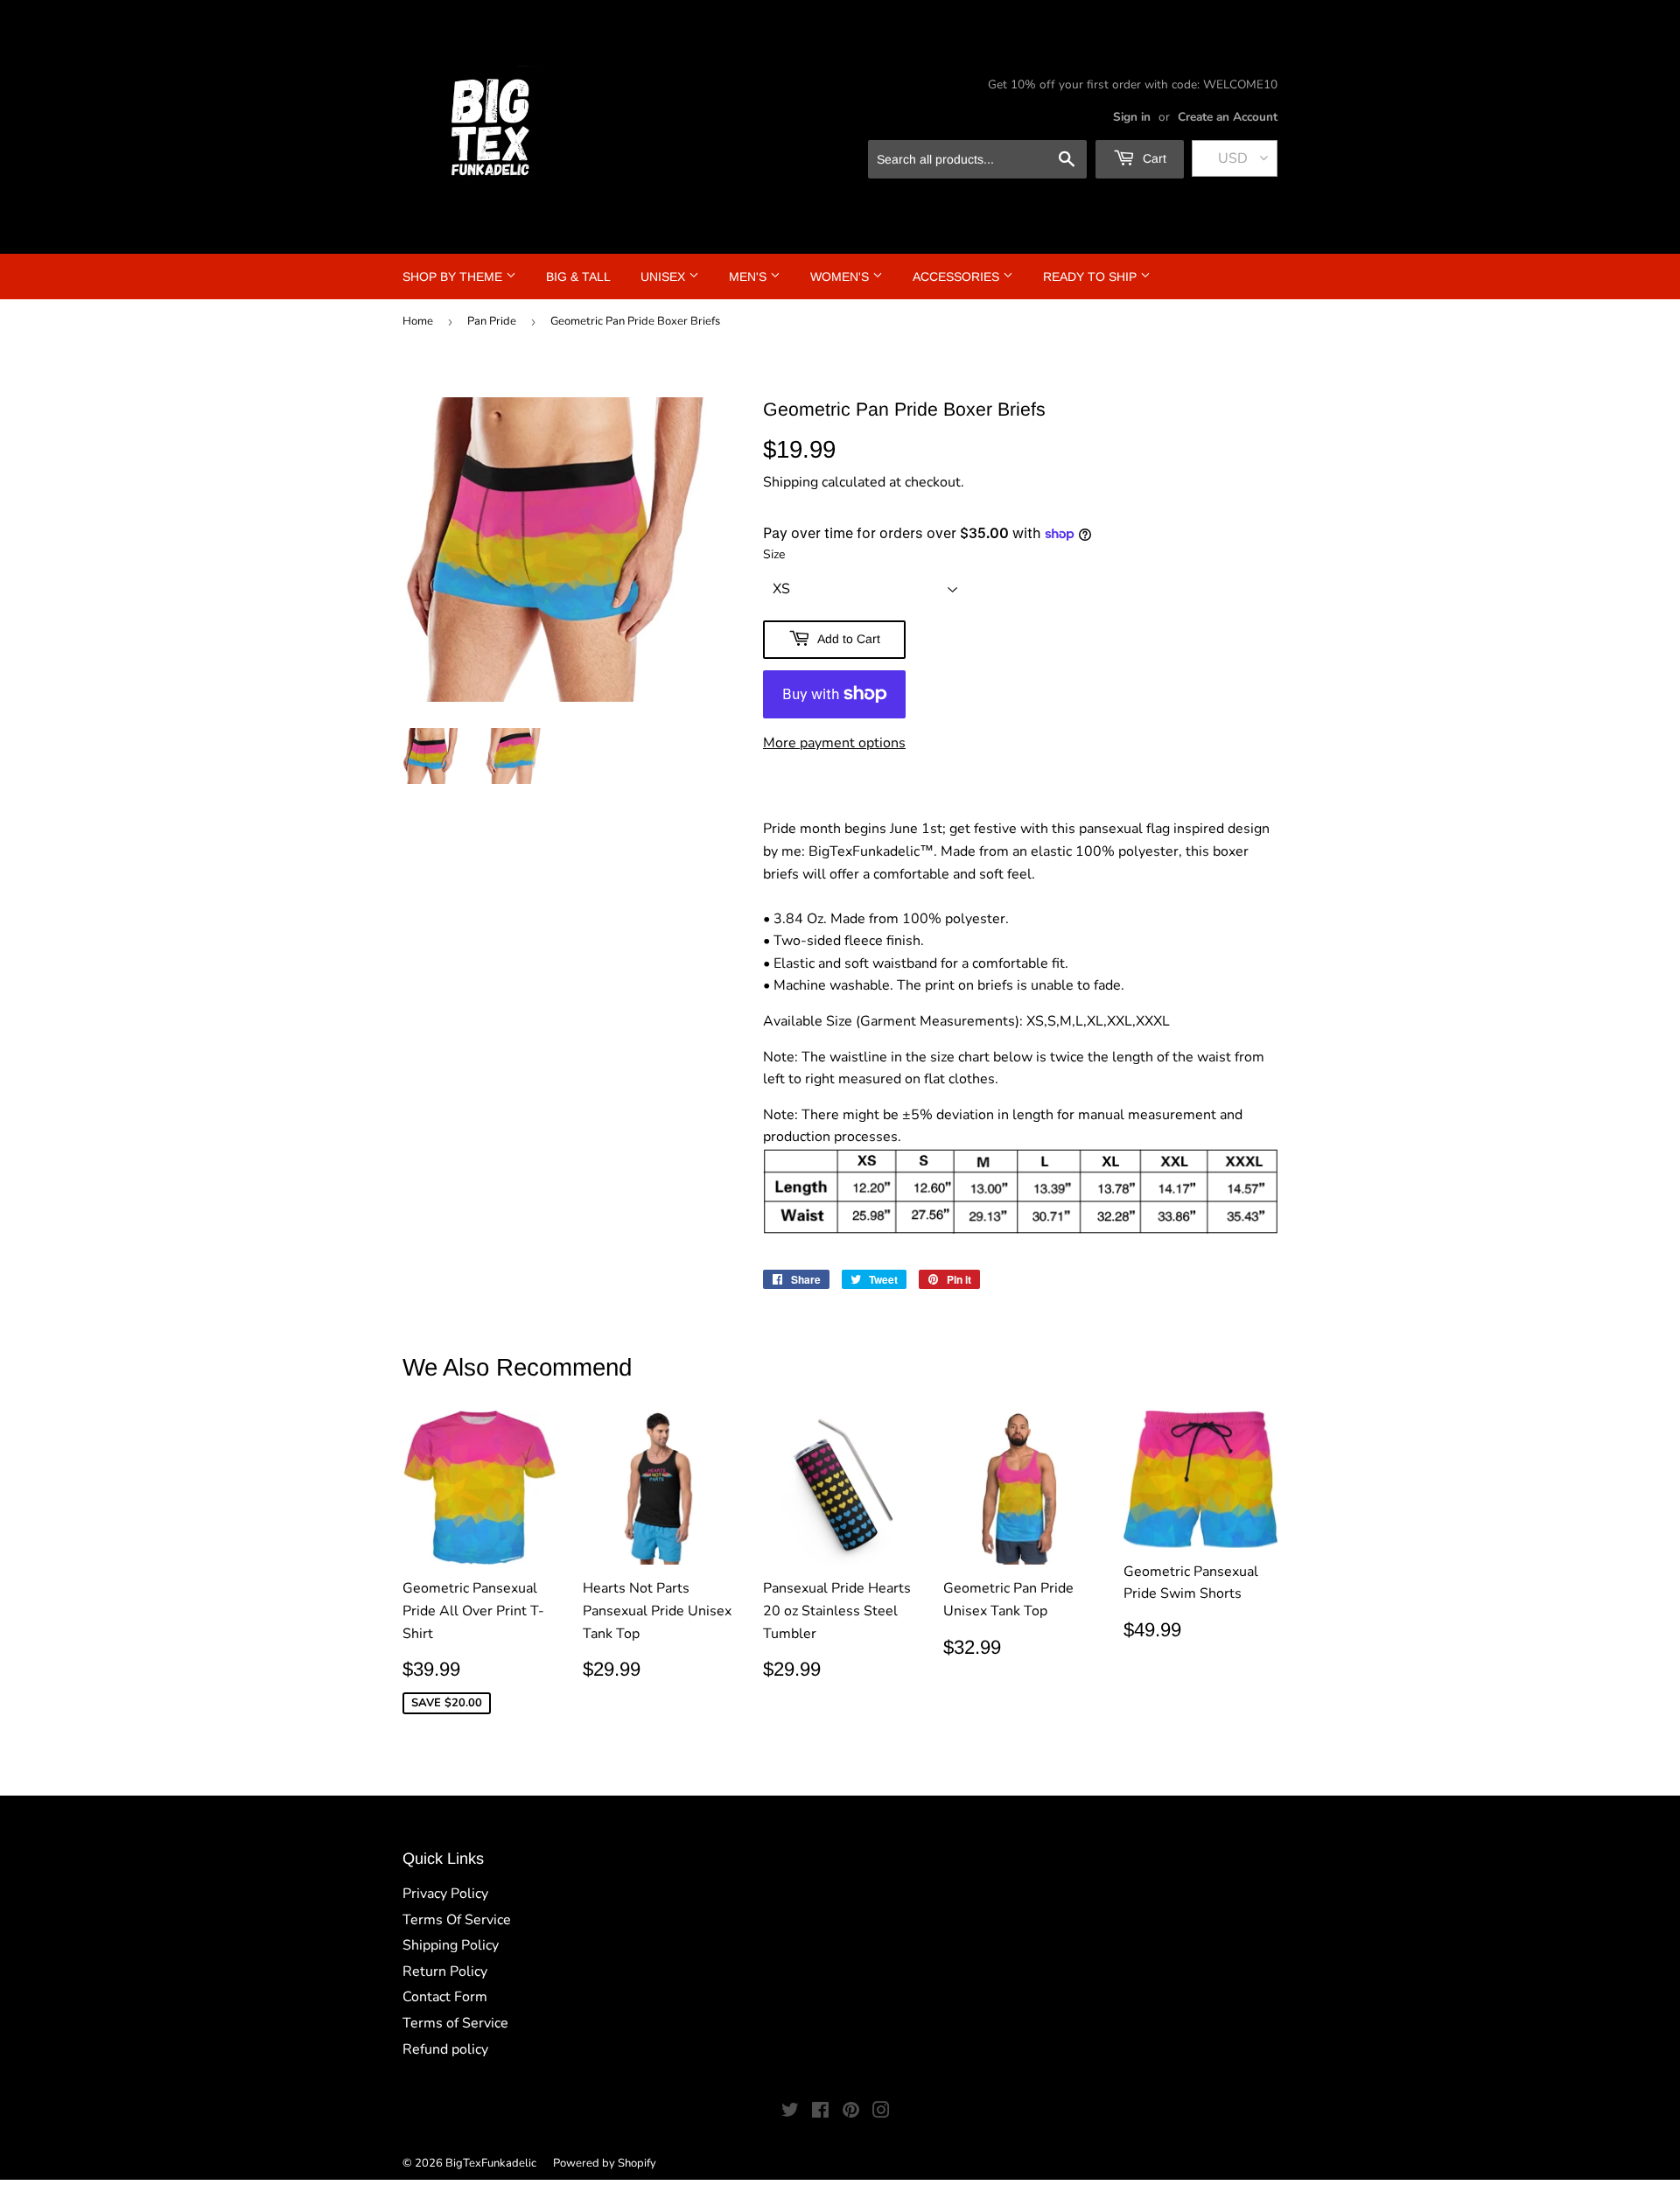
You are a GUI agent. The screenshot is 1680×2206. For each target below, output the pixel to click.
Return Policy (445, 1971)
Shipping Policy (451, 1945)
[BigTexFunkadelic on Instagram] (881, 2112)
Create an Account (1228, 117)
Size (774, 554)
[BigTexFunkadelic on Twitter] (790, 2112)
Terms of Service (455, 2023)
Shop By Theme (454, 277)
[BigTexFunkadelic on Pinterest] (851, 2112)
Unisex (665, 277)
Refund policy (445, 2049)
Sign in (1132, 117)
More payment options (834, 743)
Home (418, 321)
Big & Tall (578, 277)
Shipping (791, 482)
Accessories (958, 277)
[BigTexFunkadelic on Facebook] (820, 2112)
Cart (1153, 158)
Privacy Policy (445, 1894)
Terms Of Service (457, 1920)
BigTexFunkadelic (491, 2163)
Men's (749, 277)
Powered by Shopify (605, 2163)
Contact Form (445, 1997)
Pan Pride (492, 321)
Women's (841, 277)
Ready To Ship (1092, 277)
